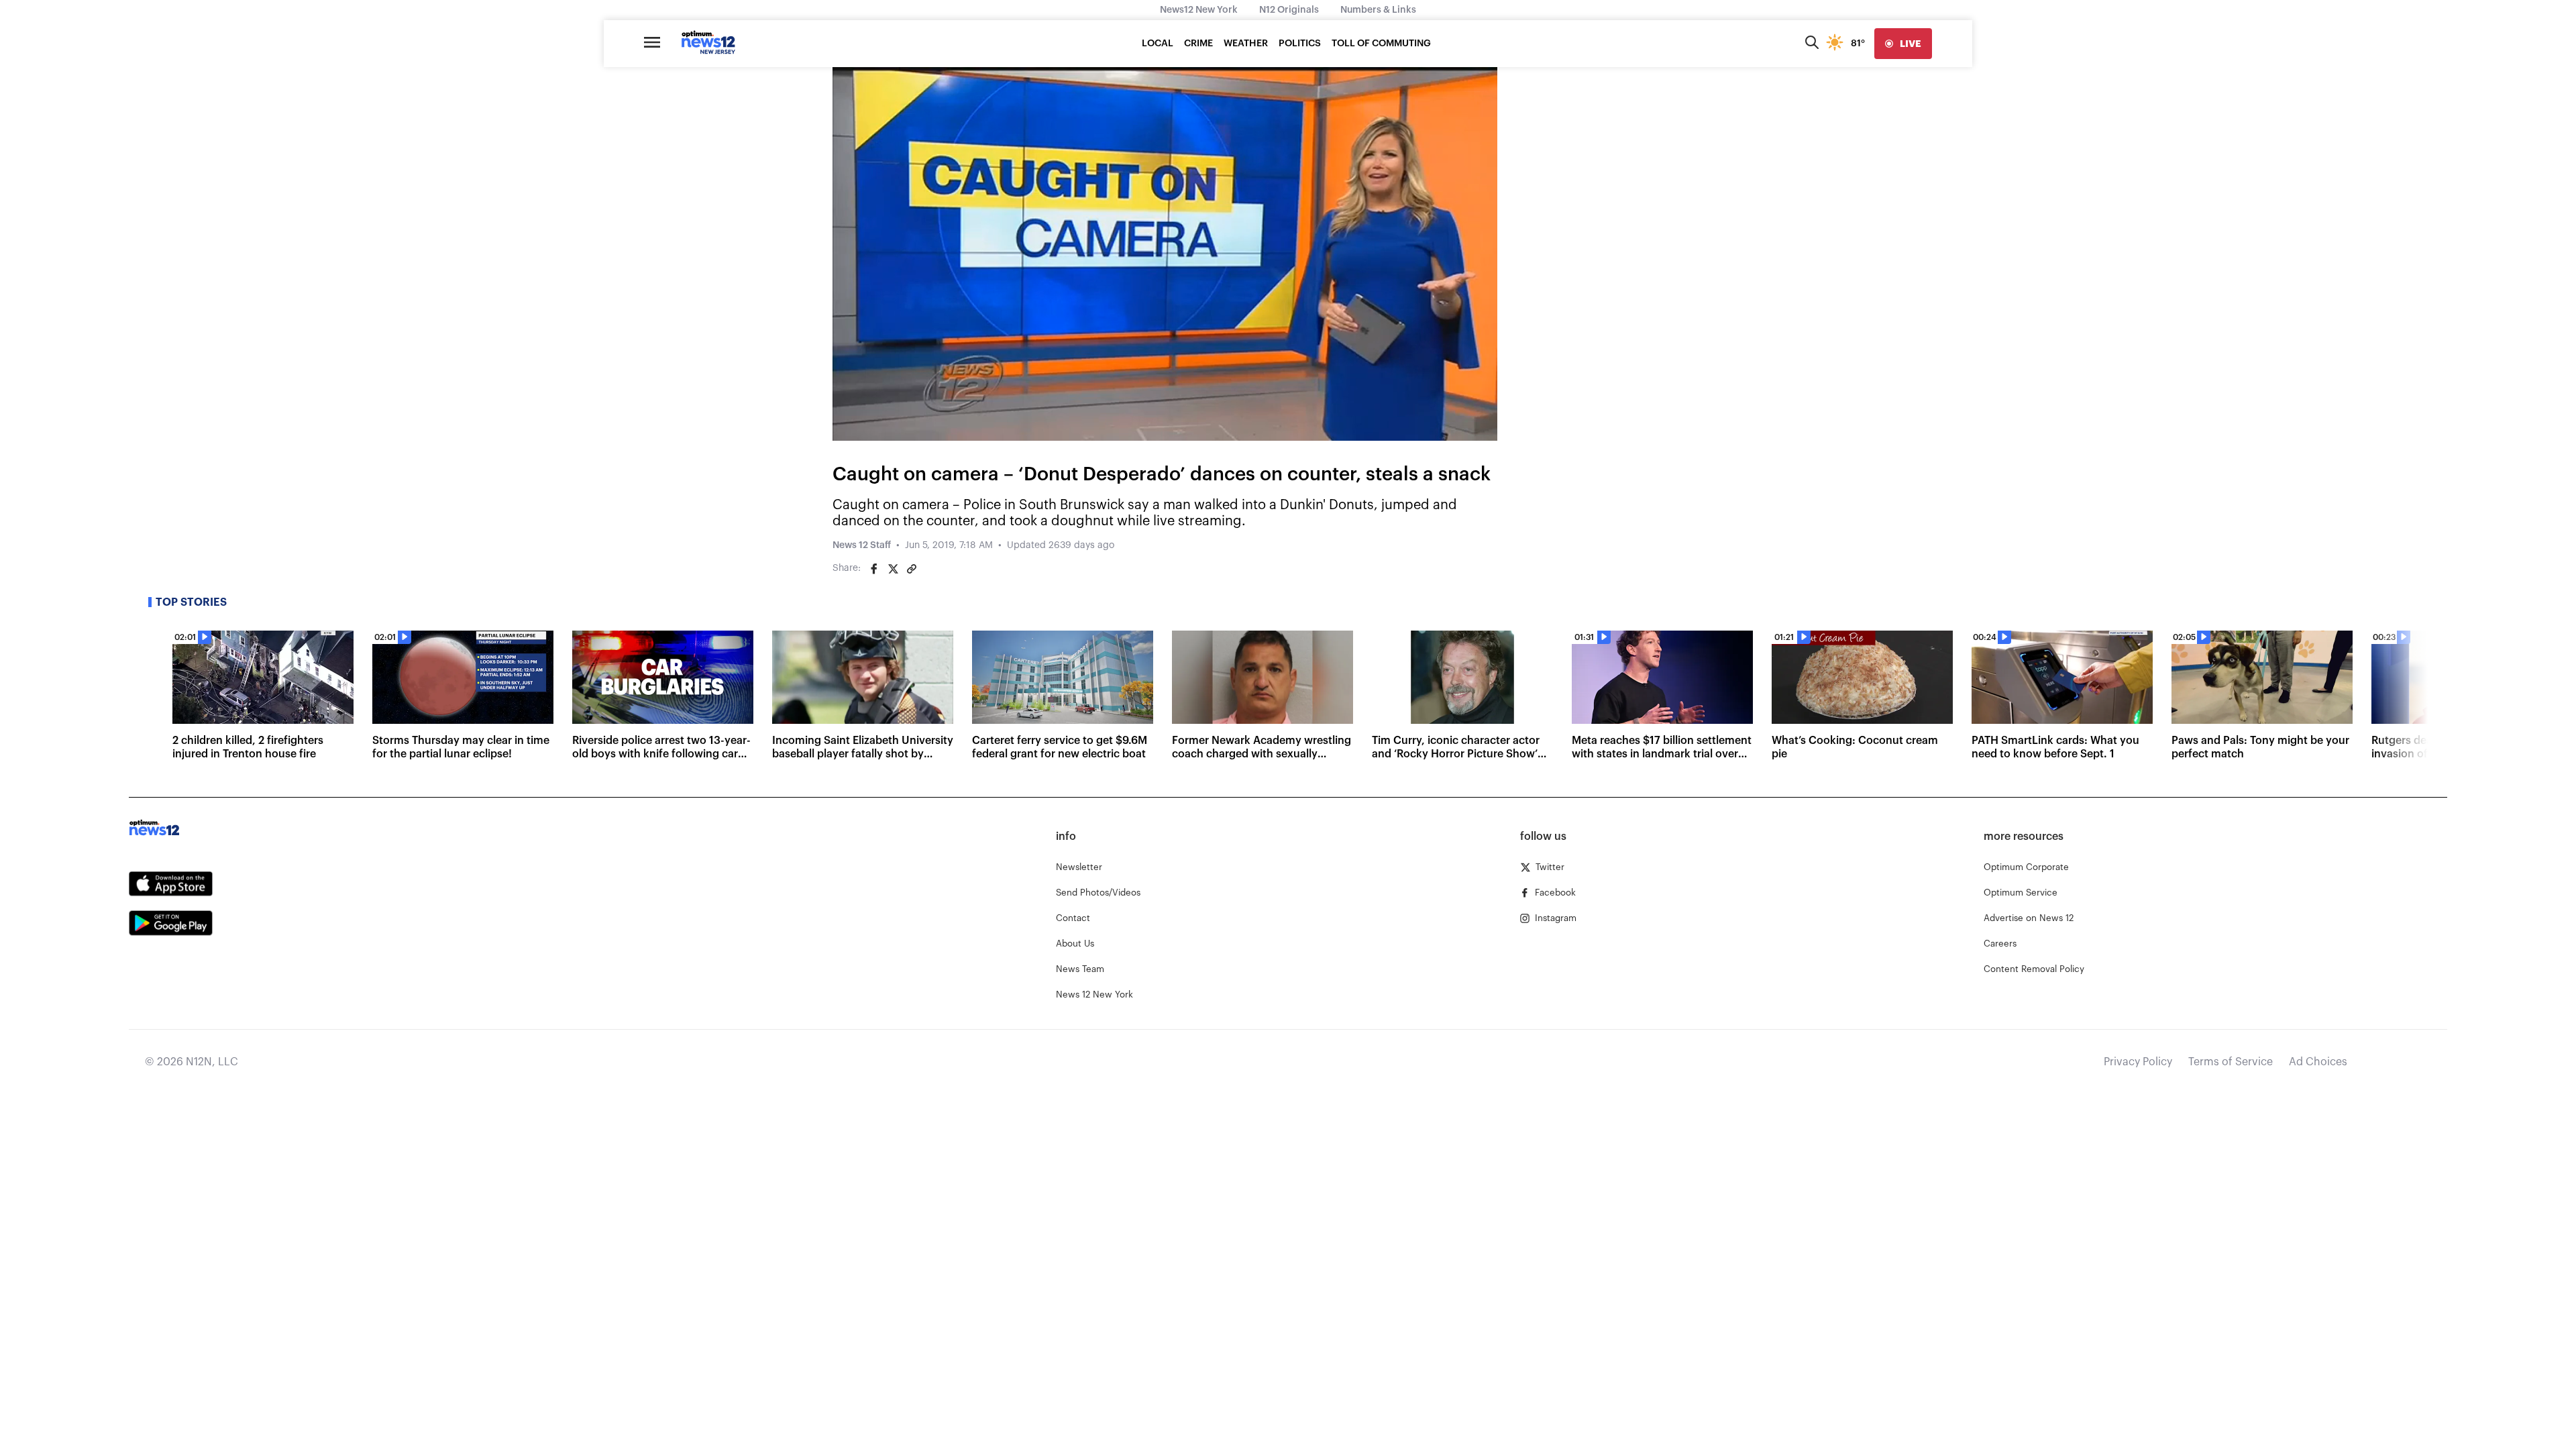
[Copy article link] (912, 569)
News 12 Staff (862, 545)
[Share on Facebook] (874, 569)
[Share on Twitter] (893, 569)
